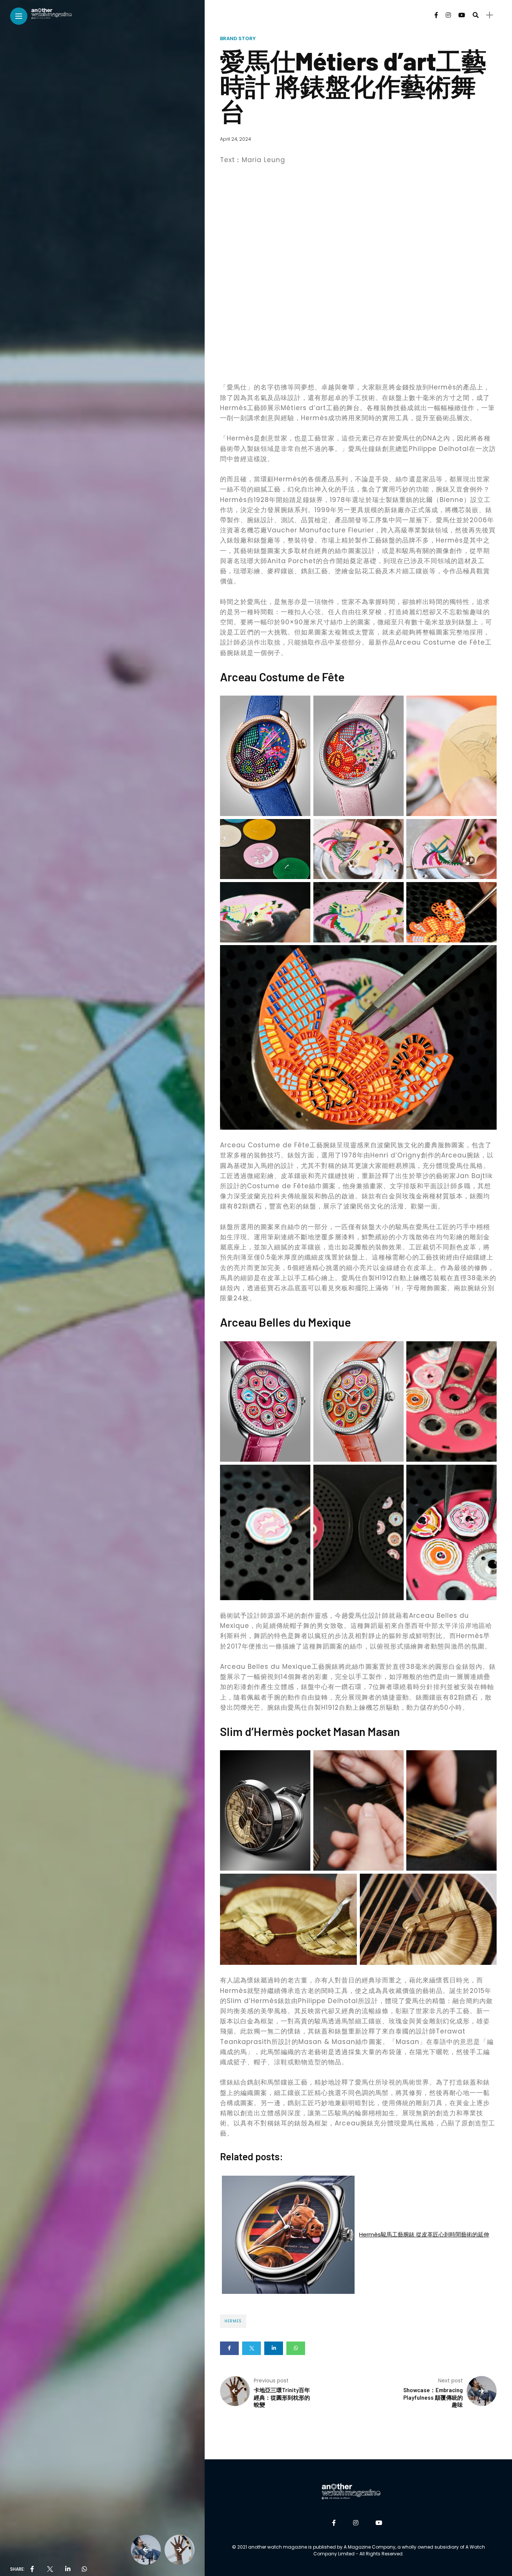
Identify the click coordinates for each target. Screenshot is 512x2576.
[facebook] (32, 2569)
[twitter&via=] (49, 2569)
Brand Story (238, 38)
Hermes (233, 2321)
